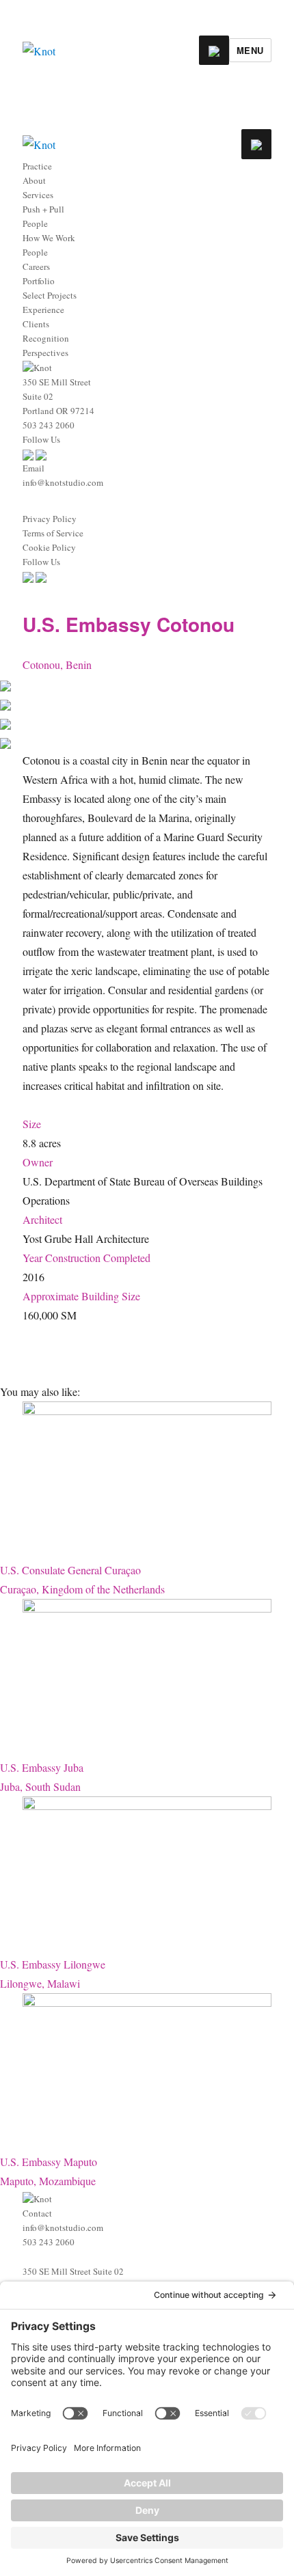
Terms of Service (53, 533)
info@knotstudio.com (63, 482)
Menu (250, 50)
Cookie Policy (49, 547)
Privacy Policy (50, 519)
